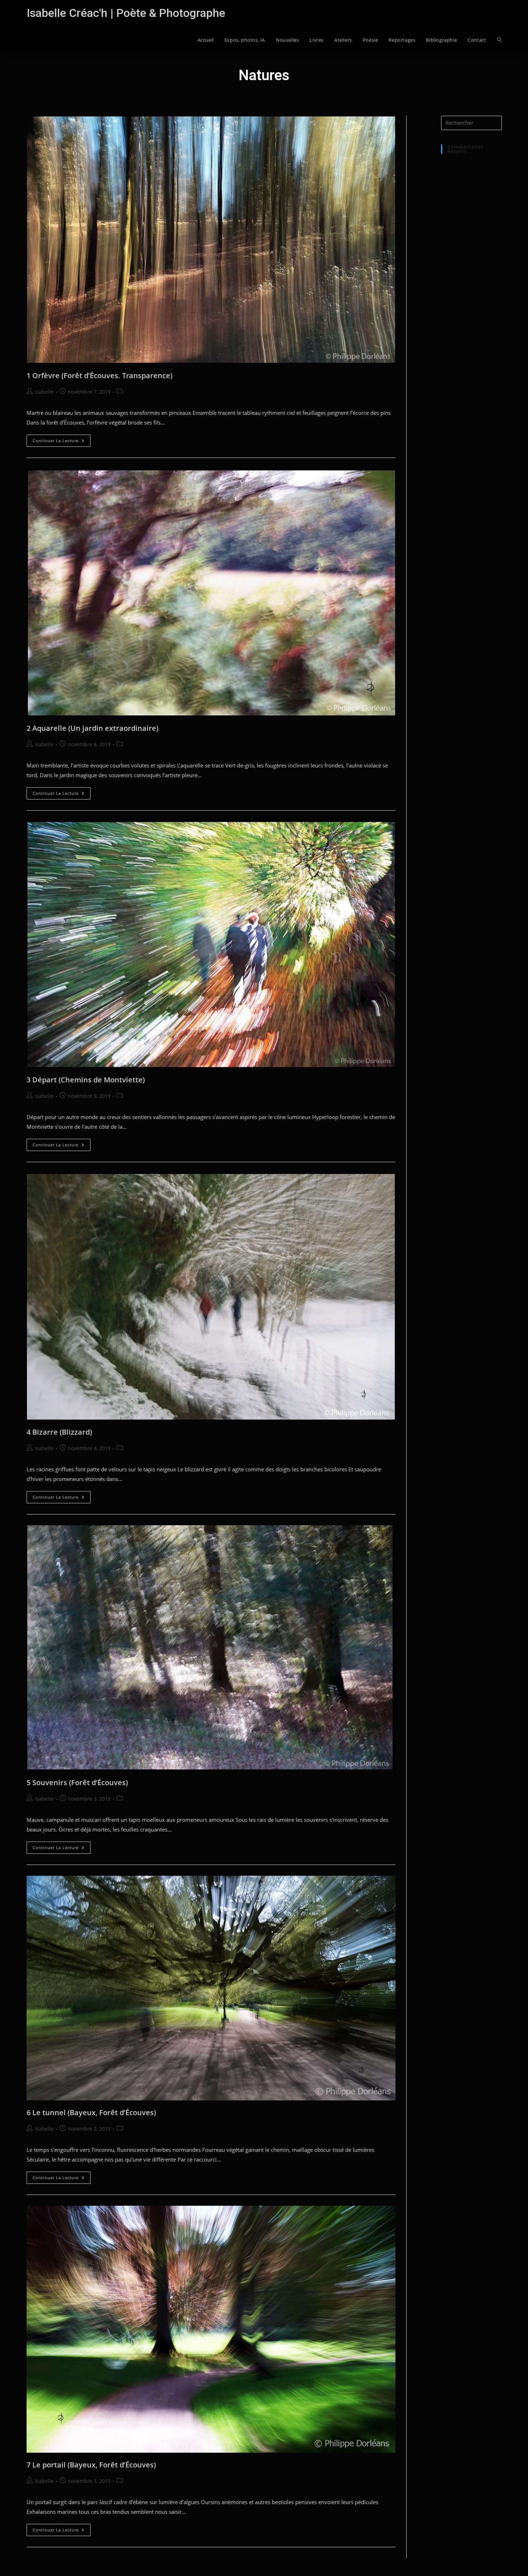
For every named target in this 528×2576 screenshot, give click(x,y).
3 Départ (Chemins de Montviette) (86, 1080)
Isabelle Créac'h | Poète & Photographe (126, 13)
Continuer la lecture (62, 442)
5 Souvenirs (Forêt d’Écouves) (77, 1782)
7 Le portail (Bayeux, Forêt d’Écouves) (91, 2465)
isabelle (44, 392)
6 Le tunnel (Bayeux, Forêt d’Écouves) (91, 2112)
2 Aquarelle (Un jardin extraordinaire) (92, 728)
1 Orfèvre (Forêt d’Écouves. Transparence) (99, 375)
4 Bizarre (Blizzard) (59, 1432)
